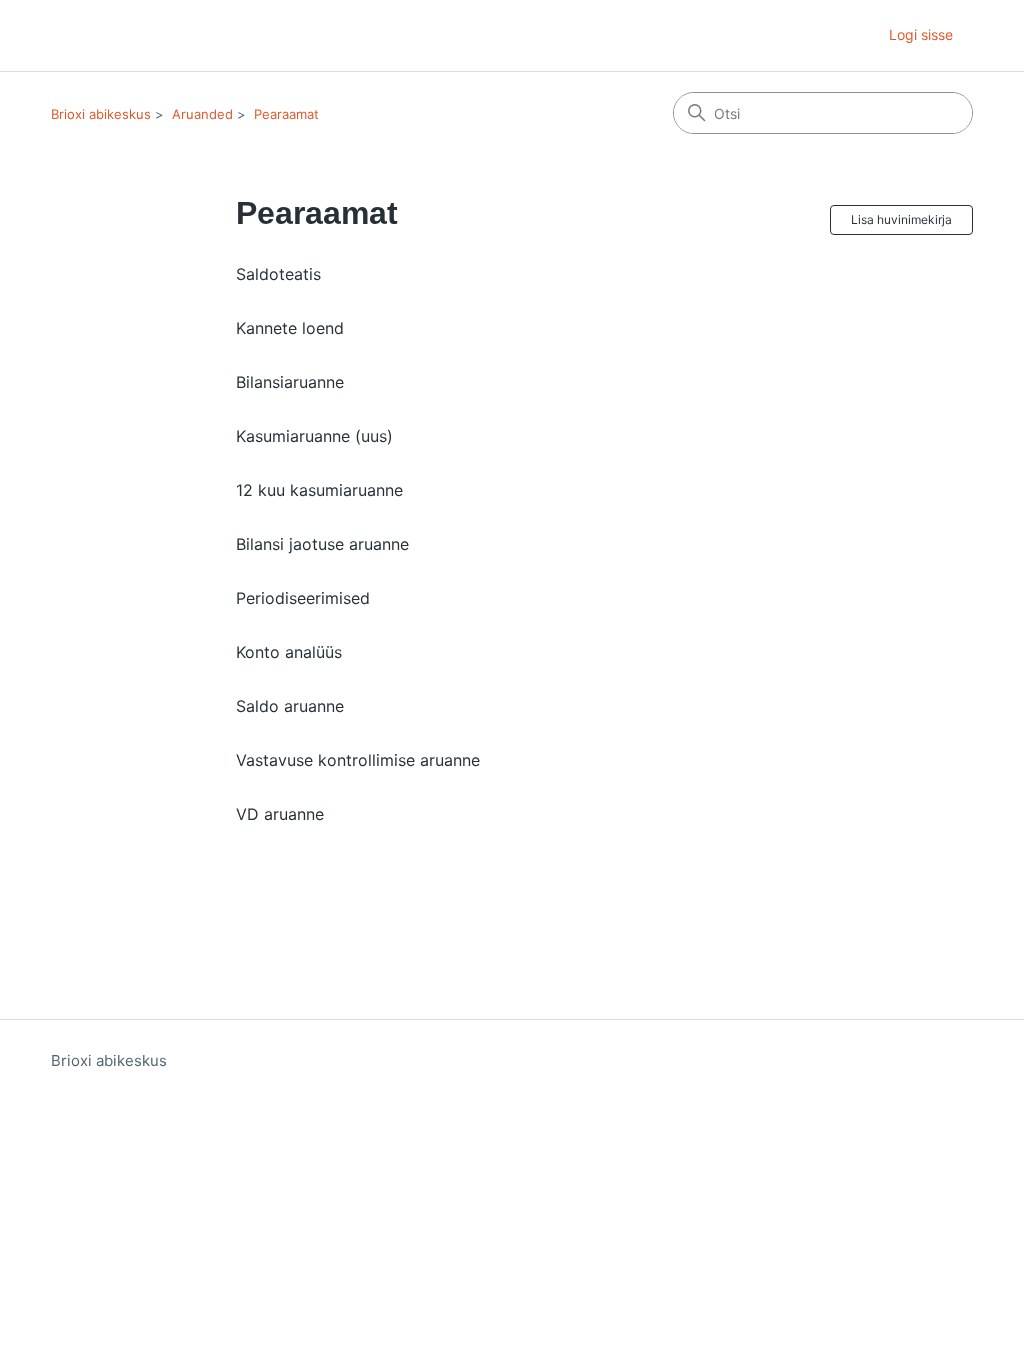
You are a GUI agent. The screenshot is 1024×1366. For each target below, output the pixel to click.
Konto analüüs (289, 652)
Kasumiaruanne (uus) (314, 436)
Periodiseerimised (303, 598)
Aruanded (202, 114)
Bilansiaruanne (290, 382)
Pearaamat (286, 114)
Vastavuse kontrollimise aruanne (358, 760)
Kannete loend (290, 328)
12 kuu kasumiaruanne (319, 490)
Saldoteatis (278, 274)
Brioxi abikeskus (101, 114)
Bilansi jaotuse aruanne (322, 544)
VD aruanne (280, 814)
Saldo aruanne (290, 706)
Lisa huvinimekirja (901, 219)
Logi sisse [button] (921, 34)
